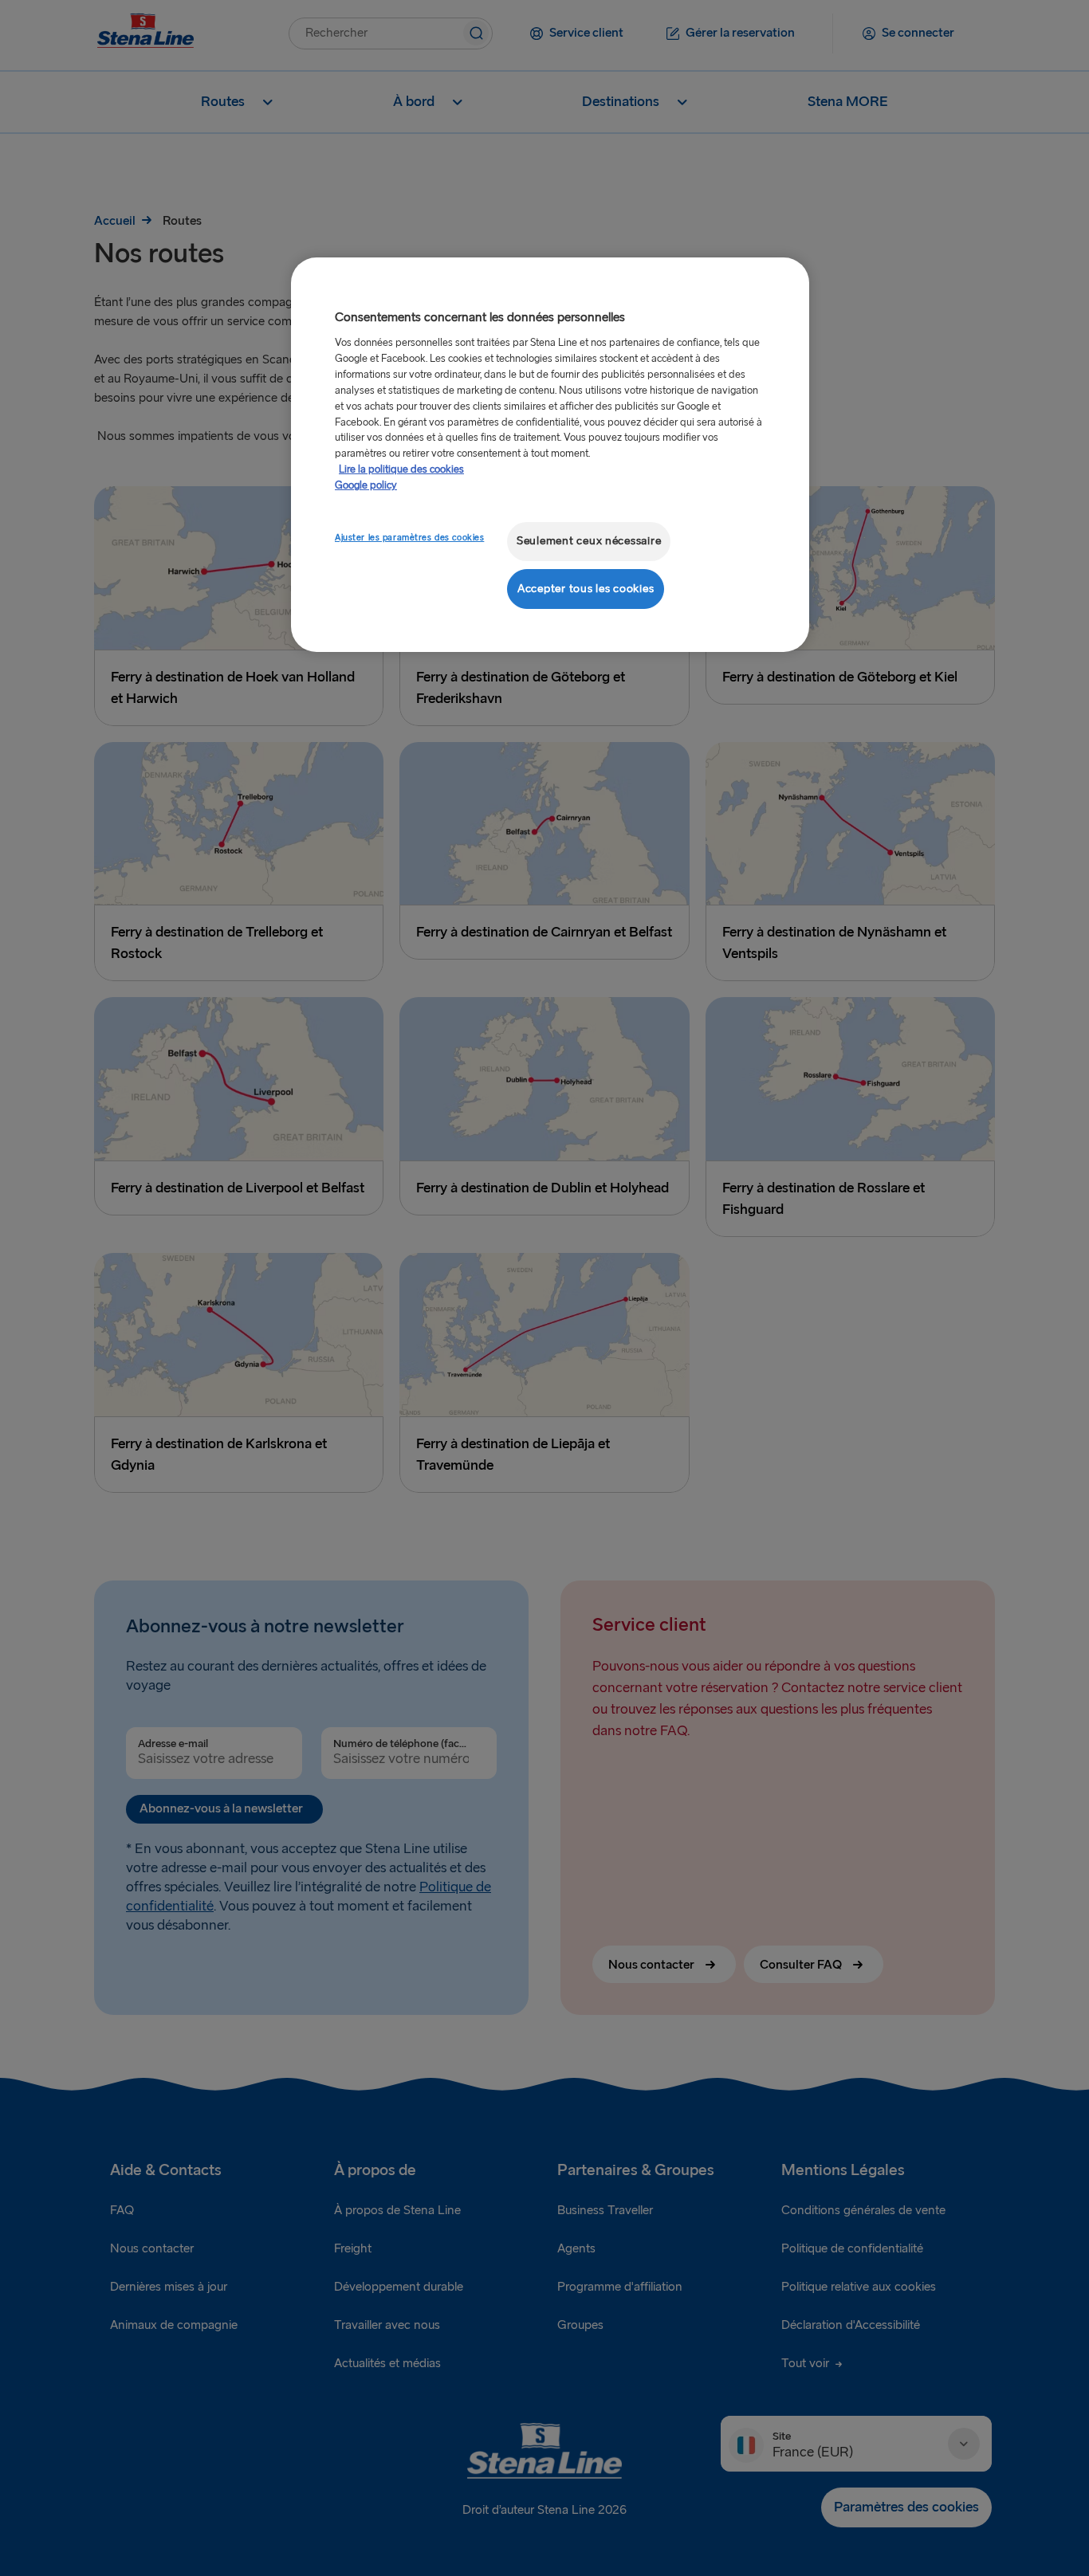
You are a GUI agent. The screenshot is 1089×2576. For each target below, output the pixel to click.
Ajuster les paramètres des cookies (409, 538)
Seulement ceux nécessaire (589, 541)
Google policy (366, 485)
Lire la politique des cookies (401, 469)
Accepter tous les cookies (586, 589)
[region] (550, 455)
